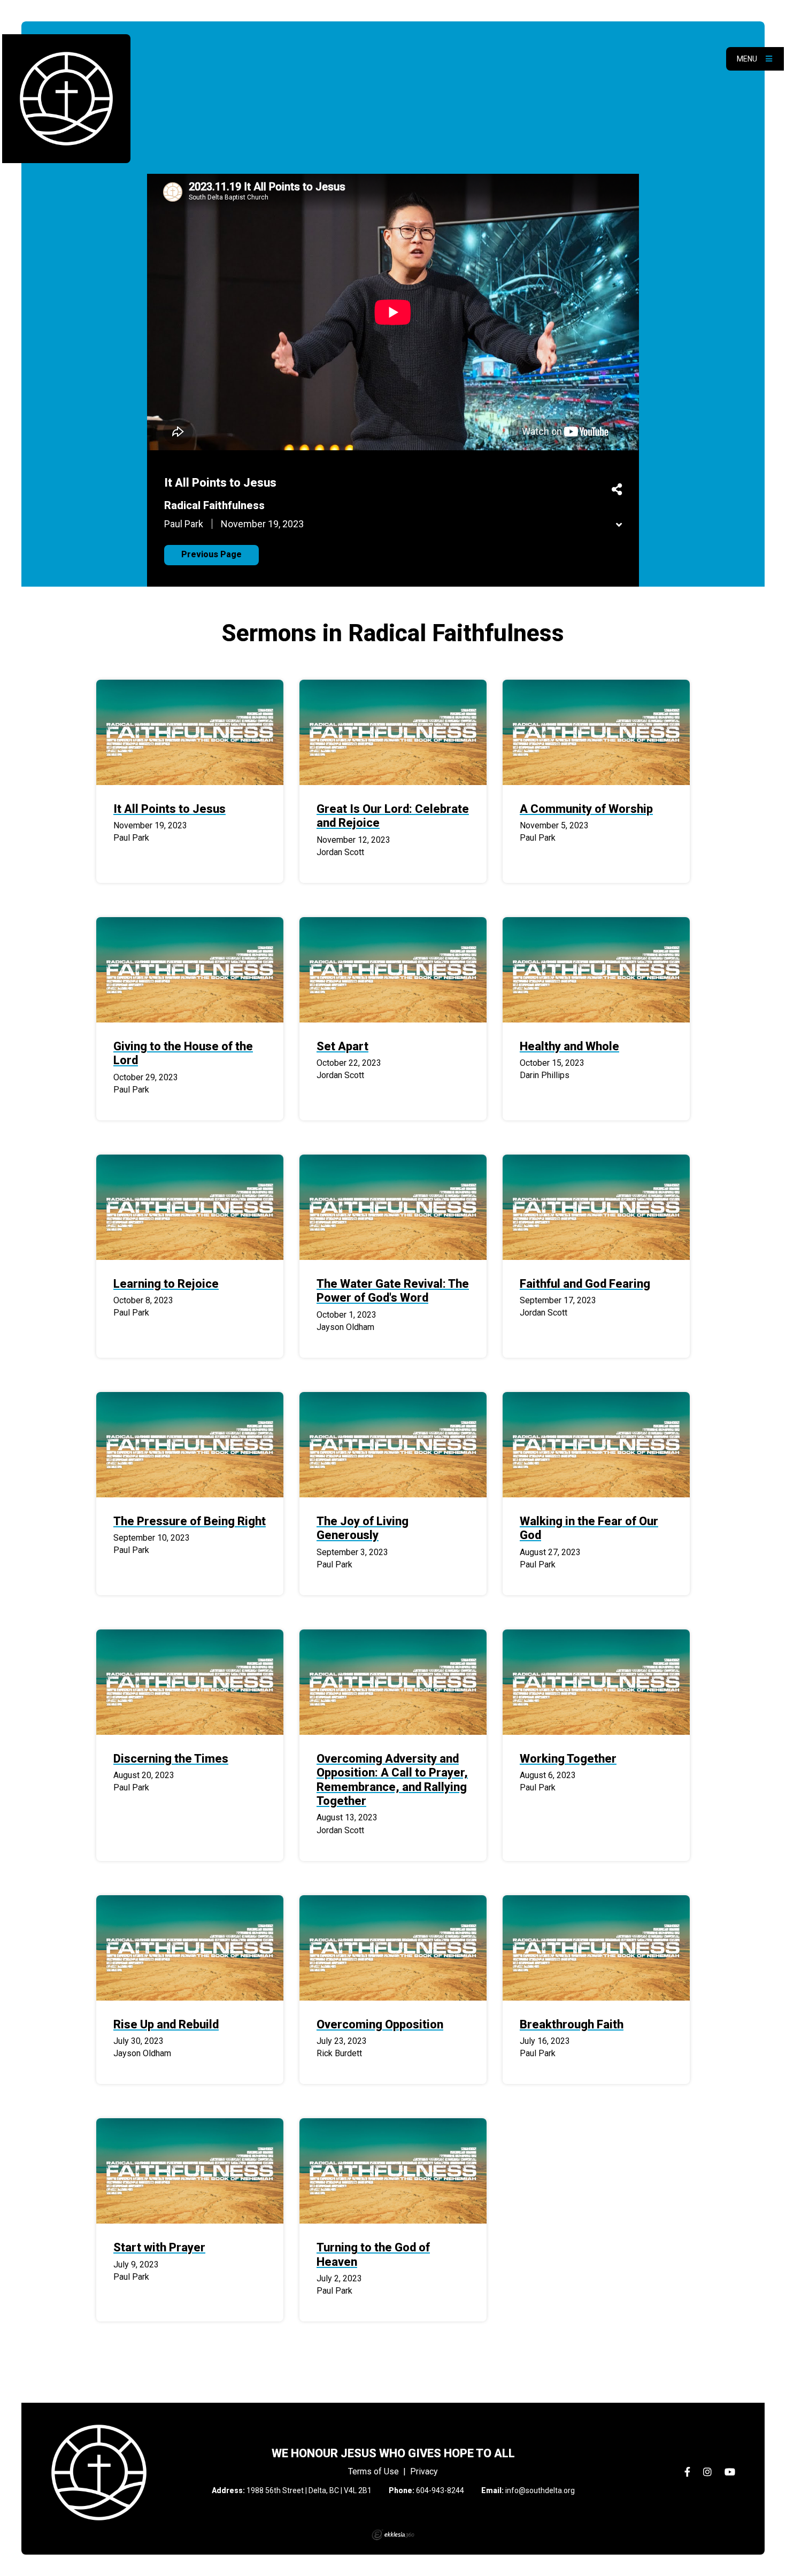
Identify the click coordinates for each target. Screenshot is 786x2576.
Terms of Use (373, 2471)
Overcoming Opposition (380, 2024)
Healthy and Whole (569, 1046)
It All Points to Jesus (169, 809)
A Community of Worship (586, 809)
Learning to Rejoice (166, 1284)
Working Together (568, 1759)
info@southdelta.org (540, 2490)
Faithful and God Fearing (585, 1284)
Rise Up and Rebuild (166, 2024)
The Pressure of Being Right (190, 1521)
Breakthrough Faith (572, 2024)
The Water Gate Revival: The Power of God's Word (393, 1291)
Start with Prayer (159, 2247)
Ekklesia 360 (393, 2535)
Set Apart (342, 1046)
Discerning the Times (171, 1759)
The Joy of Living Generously (363, 1528)
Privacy (424, 2471)
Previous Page (211, 554)
